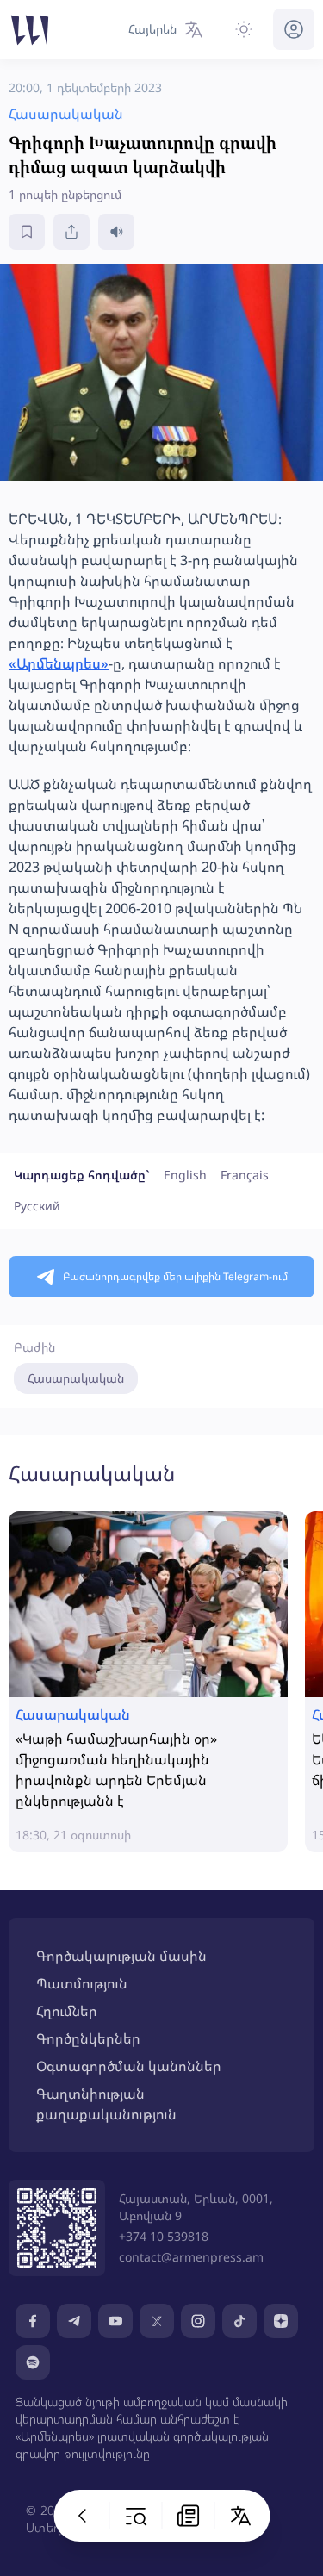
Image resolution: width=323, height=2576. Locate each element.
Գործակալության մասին (121, 1956)
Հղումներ (67, 2011)
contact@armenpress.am (191, 2257)
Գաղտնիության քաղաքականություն (106, 2104)
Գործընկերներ (88, 2038)
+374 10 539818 (164, 2236)
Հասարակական (76, 1378)
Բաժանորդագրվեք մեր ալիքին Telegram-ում (175, 1276)
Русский (37, 1206)
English (185, 1175)
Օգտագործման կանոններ (129, 2066)
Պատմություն (82, 1983)
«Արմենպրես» (59, 663)
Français (245, 1175)
